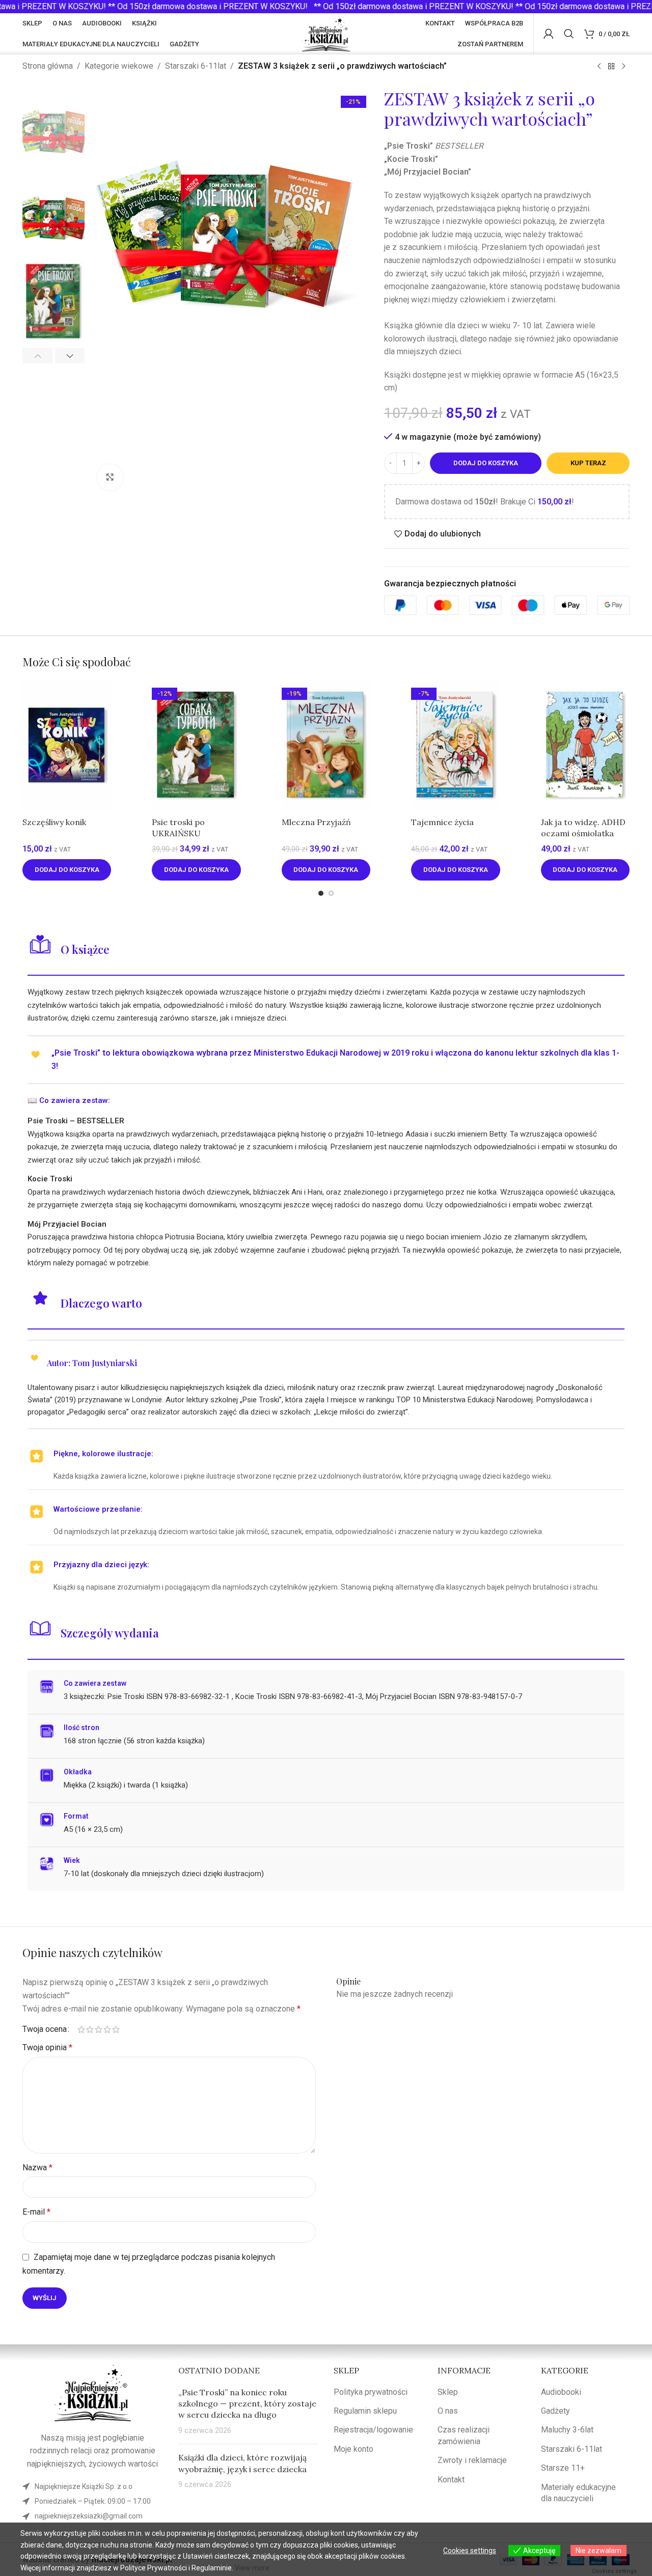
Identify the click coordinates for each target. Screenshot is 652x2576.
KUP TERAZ (588, 463)
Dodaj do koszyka (486, 463)
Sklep (448, 2392)
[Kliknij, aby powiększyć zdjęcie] (110, 477)
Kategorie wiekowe (119, 66)
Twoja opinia (47, 2047)
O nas (448, 2411)
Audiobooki (561, 2392)
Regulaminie (212, 2568)
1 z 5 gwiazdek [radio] (81, 2029)
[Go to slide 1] (321, 893)
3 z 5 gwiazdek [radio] (99, 2029)
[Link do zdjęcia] (93, 2393)
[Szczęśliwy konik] (67, 746)
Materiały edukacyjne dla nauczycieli (578, 2493)
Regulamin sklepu (365, 2411)
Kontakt (451, 2480)
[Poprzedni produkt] (599, 67)
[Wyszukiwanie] (569, 34)
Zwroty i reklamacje (472, 2460)
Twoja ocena (45, 2029)
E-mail (36, 2212)
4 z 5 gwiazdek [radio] (107, 2029)
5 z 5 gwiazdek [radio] (116, 2029)
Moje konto (354, 2449)
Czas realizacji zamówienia (464, 2435)
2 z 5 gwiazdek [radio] (90, 2029)
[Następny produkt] (623, 67)
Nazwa (37, 2168)
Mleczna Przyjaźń (316, 822)
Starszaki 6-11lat (196, 66)
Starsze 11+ (563, 2468)
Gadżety (555, 2411)
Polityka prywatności (371, 2392)
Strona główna (48, 66)
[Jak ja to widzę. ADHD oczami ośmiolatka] (585, 746)
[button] (37, 356)
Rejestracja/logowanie (373, 2430)
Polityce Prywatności (154, 2568)
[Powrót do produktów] (611, 67)
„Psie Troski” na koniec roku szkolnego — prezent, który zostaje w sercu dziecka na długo (247, 2404)
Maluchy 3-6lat (567, 2430)
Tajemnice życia (442, 822)
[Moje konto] (549, 34)
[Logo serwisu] (326, 33)
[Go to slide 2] (331, 893)
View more (252, 2568)
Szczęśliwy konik (54, 822)
